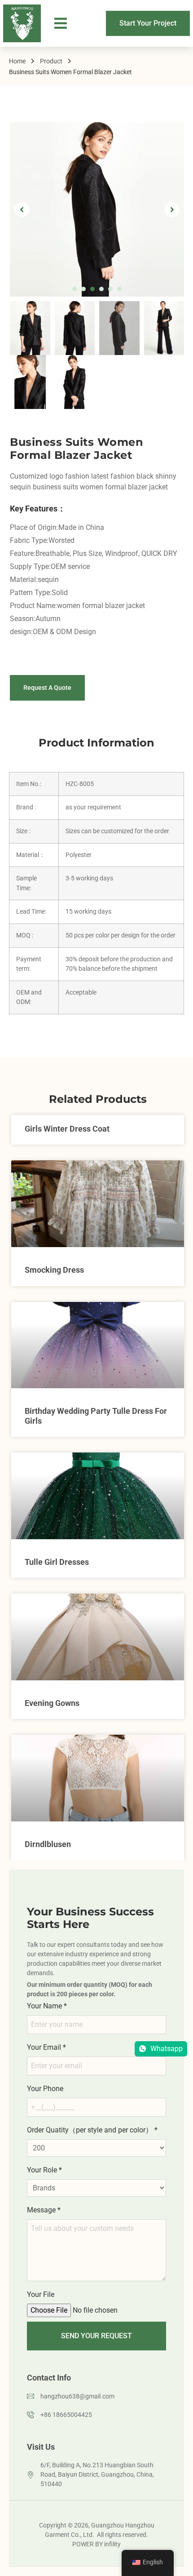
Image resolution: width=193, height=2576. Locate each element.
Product (51, 61)
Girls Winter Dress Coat (67, 1129)
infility (112, 2544)
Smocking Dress (54, 1270)
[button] (61, 24)
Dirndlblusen (48, 1844)
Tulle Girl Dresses (57, 1562)
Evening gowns (52, 1703)
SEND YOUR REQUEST (96, 2336)
